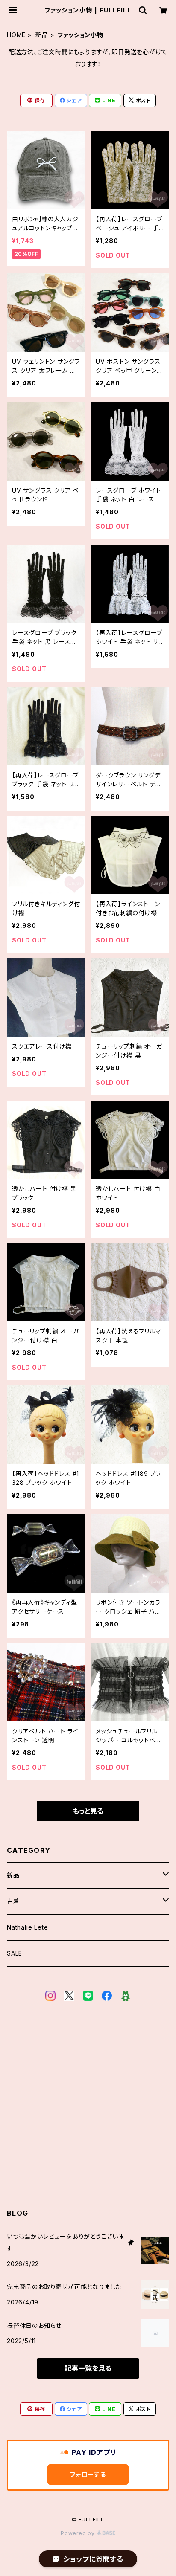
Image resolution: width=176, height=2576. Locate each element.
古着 (13, 1901)
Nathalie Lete (27, 1927)
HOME (16, 35)
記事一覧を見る (88, 2368)
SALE (15, 1953)
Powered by (79, 2533)
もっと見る (88, 1811)
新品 (42, 35)
